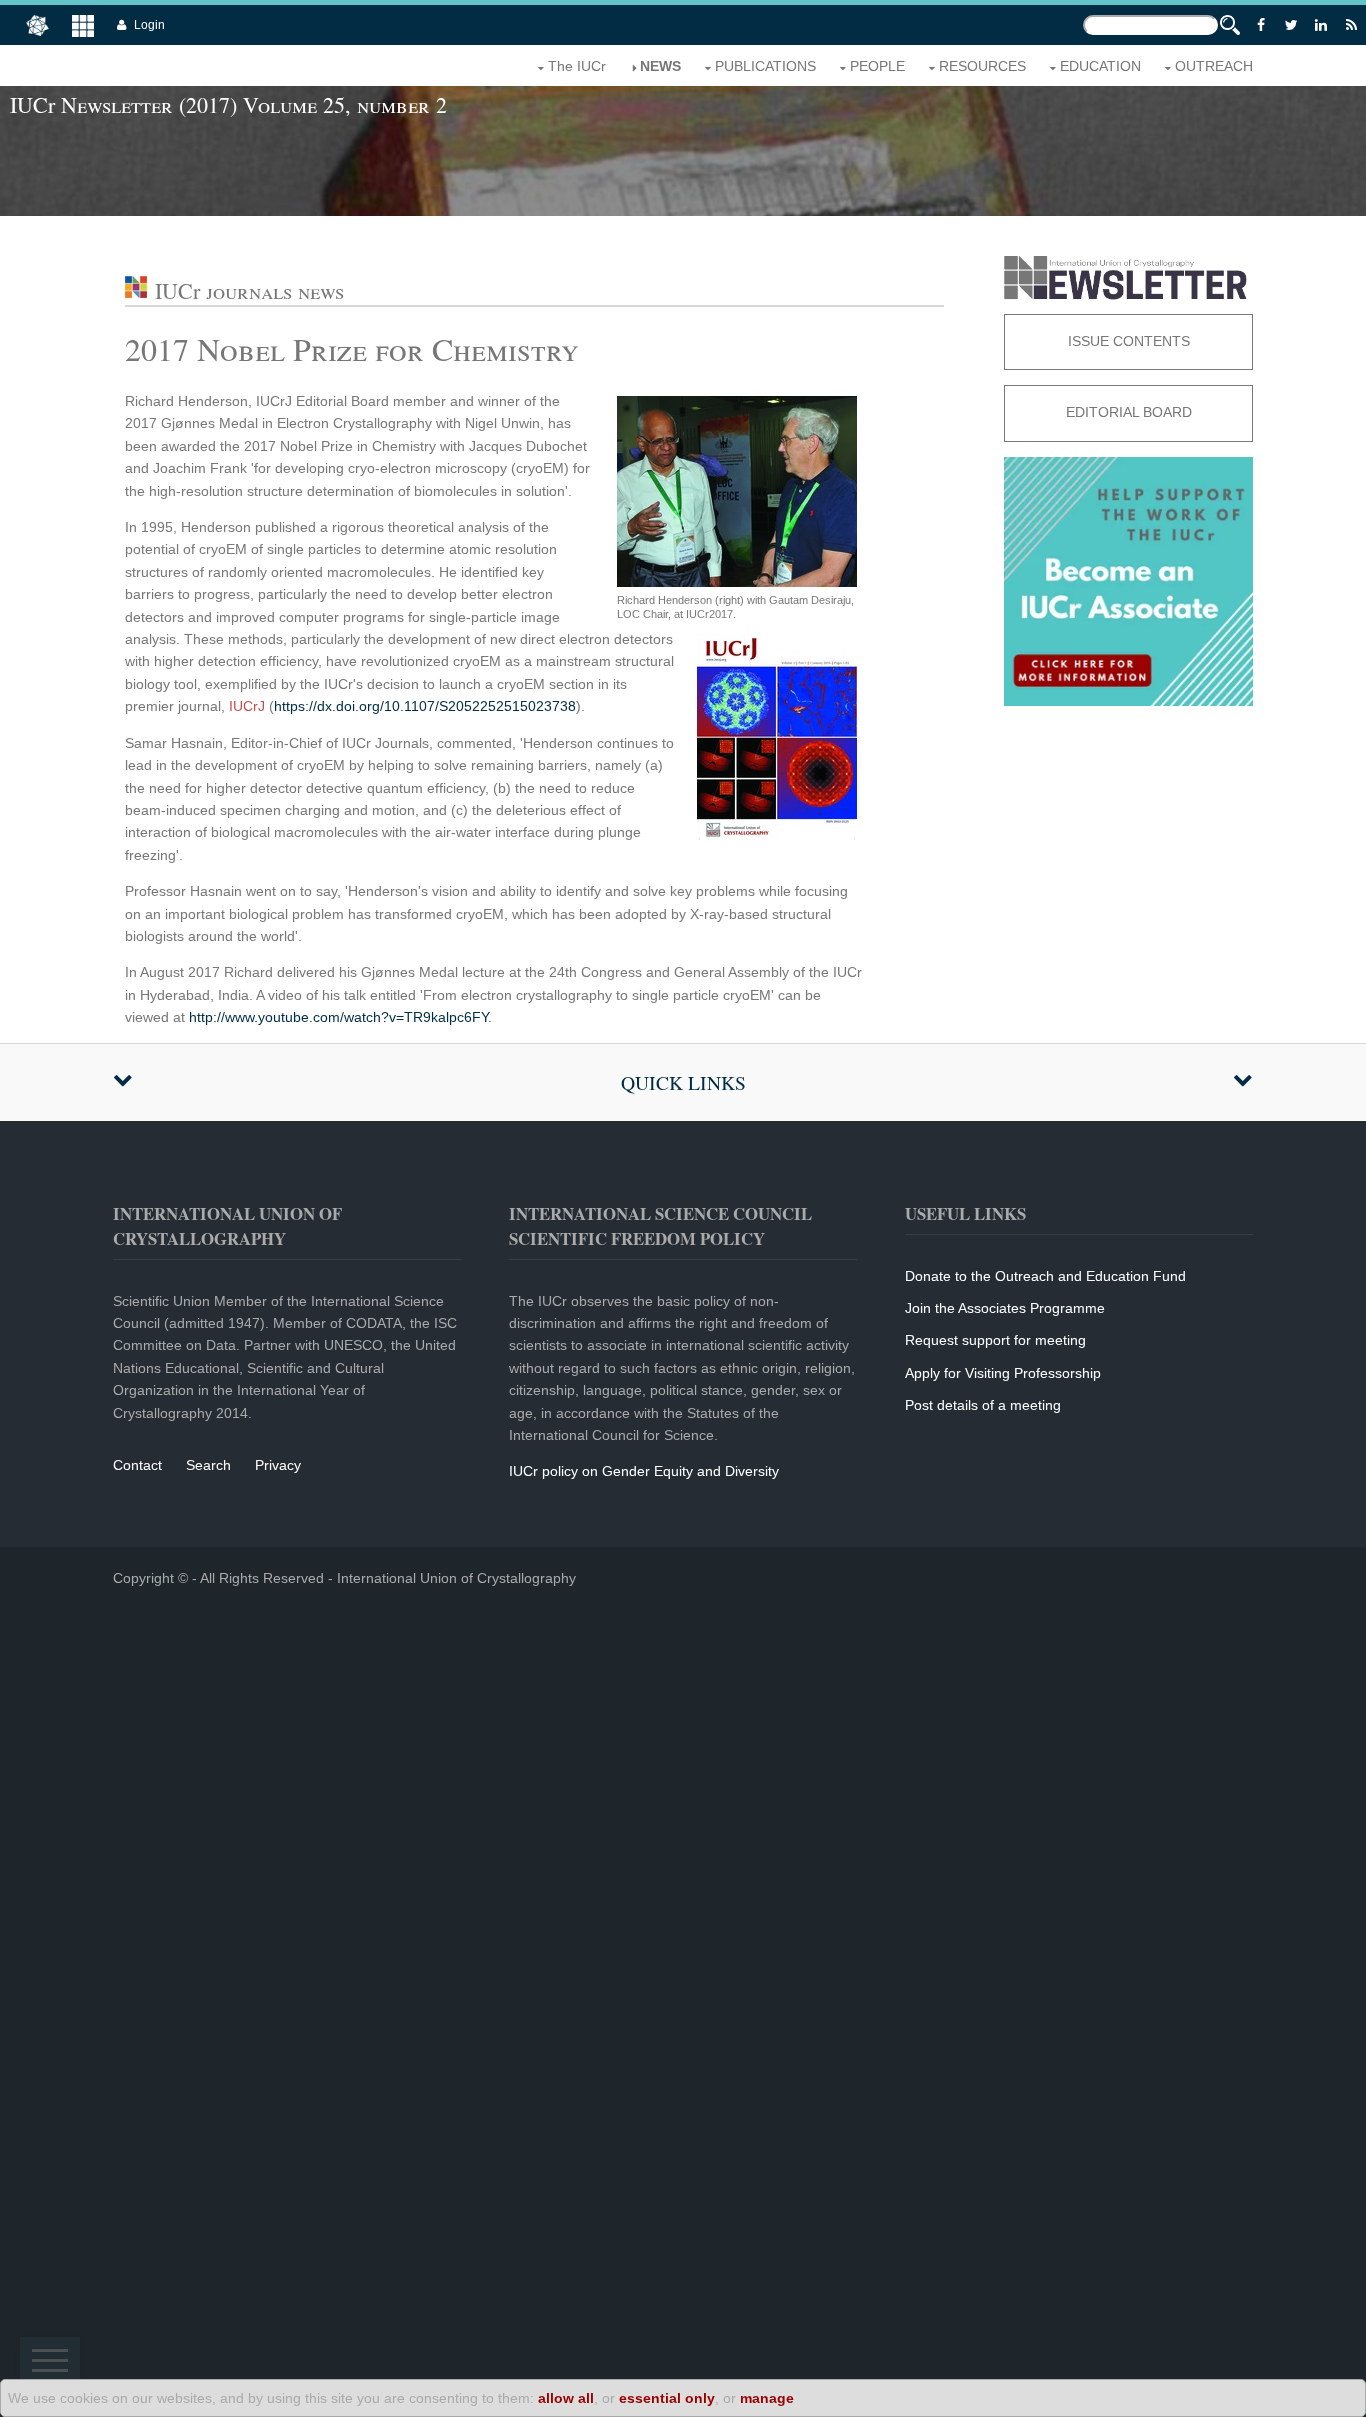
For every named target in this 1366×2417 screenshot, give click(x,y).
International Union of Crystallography (456, 1578)
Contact (137, 1465)
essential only (667, 2398)
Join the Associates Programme (1005, 1308)
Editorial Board (1129, 412)
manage (767, 2398)
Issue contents (1129, 341)
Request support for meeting (995, 1340)
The (577, 66)
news (660, 66)
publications (765, 66)
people (877, 66)
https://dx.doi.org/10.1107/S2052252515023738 (425, 706)
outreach (1214, 66)
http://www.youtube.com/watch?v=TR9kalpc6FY (338, 1017)
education (1100, 66)
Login (149, 25)
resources (982, 66)
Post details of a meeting (983, 1405)
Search (208, 1465)
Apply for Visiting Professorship (1003, 1373)
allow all (566, 2398)
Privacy (278, 1465)
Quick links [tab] (683, 1082)
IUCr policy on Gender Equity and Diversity (644, 1471)
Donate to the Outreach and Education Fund (1045, 1276)
